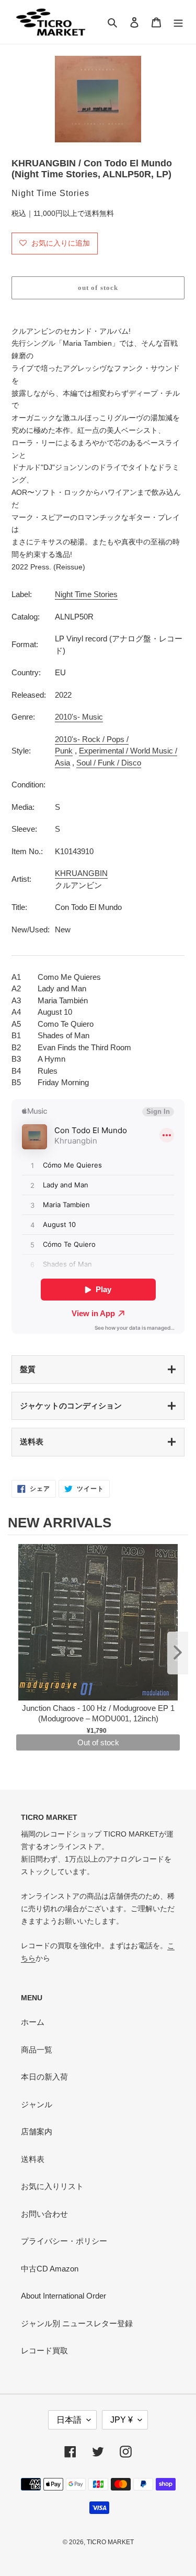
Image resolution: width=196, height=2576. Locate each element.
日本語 (69, 2420)
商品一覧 (37, 2050)
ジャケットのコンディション (71, 1406)
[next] (178, 1653)
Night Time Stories (86, 594)
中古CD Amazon (50, 2269)
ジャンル (37, 2104)
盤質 (28, 1369)
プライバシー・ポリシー (64, 2241)
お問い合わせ (44, 2214)
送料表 (32, 1442)
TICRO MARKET (110, 2542)
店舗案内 (37, 2131)
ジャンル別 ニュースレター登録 (77, 2323)
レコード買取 (44, 2350)
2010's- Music (79, 717)
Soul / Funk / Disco (109, 763)
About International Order (64, 2296)
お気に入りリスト (52, 2186)
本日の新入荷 (44, 2077)
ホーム (33, 2022)
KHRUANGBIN (81, 873)
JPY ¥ (122, 2420)
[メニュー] (178, 22)
